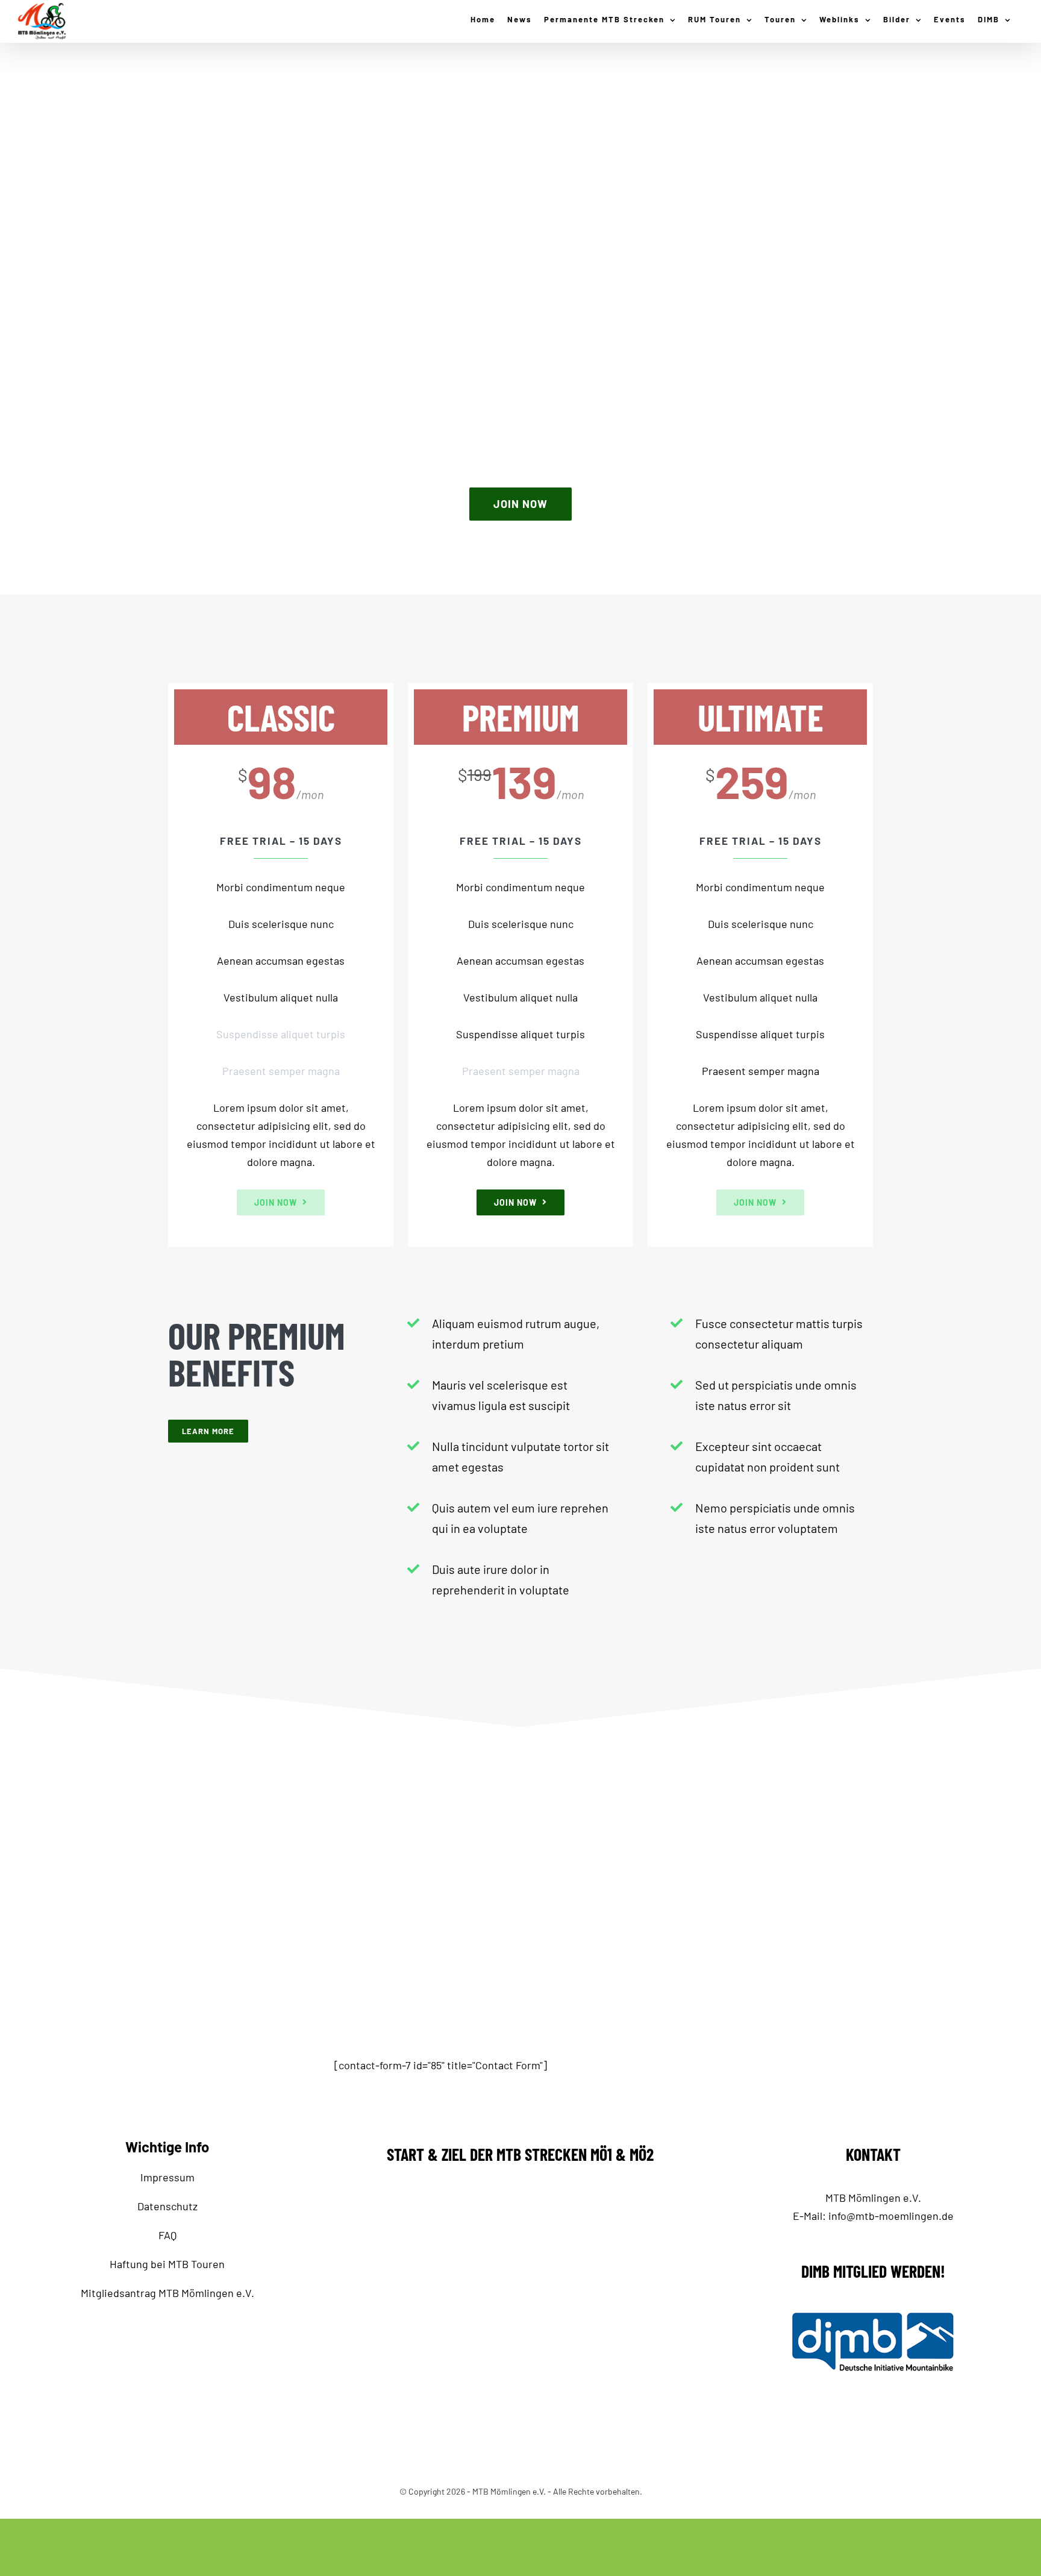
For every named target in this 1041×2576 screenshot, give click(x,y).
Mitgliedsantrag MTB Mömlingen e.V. (167, 2293)
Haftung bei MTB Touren (167, 2264)
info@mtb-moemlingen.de (891, 2216)
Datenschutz (167, 2206)
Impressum (167, 2177)
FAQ (167, 2235)
